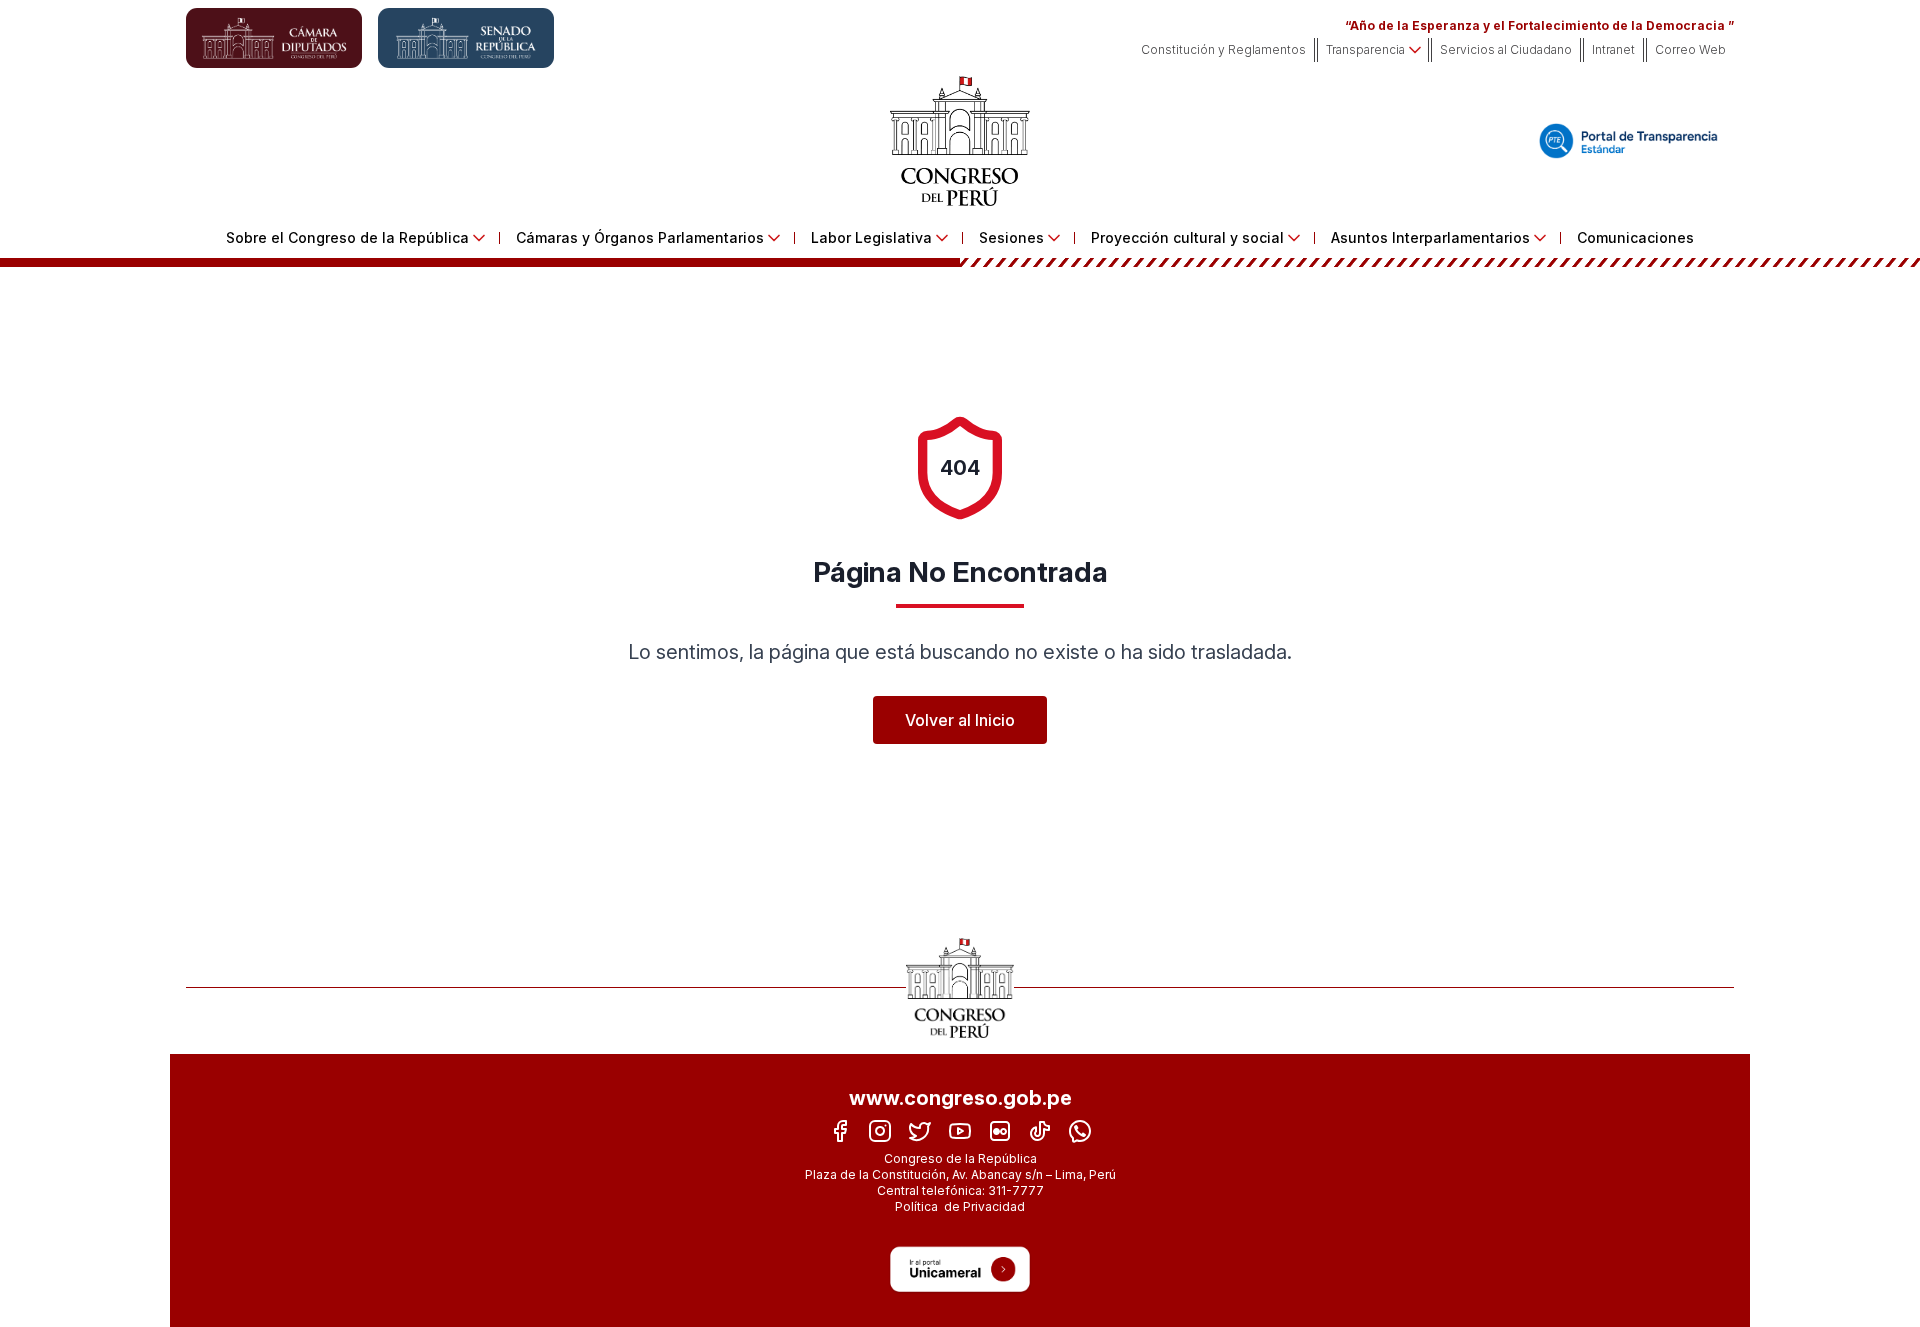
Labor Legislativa (871, 237)
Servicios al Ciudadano (1506, 49)
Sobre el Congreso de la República (347, 237)
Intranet (1613, 49)
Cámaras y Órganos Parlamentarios (640, 237)
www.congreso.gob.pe (960, 1098)
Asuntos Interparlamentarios (1430, 237)
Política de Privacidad (960, 1206)
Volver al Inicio (960, 720)
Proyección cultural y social (1187, 237)
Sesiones (1011, 237)
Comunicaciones (1635, 237)
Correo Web (1690, 49)
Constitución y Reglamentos (1223, 49)
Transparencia (1365, 49)
